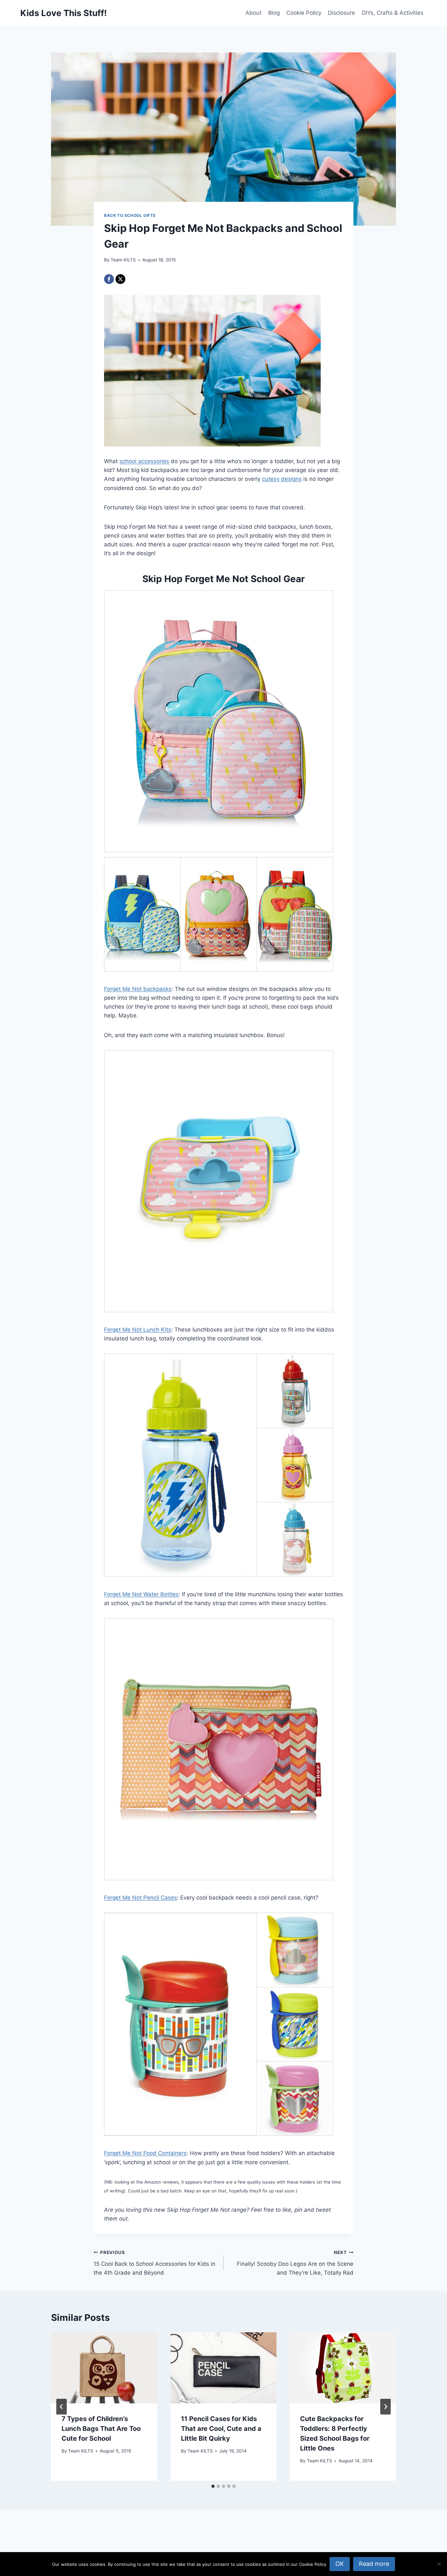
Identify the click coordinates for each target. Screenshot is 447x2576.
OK (340, 2564)
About (253, 13)
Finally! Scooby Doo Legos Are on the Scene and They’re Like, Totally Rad (295, 2263)
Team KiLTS (123, 260)
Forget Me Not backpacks (138, 989)
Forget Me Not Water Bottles (141, 1594)
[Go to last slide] (62, 2407)
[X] (120, 279)
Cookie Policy (304, 13)
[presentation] (104, 2368)
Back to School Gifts (130, 215)
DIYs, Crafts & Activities (393, 13)
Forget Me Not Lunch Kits (138, 1330)
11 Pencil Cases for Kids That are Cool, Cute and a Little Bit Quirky (221, 2429)
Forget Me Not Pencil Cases (141, 1898)
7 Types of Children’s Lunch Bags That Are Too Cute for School (101, 2429)
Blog (274, 13)
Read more (374, 2564)
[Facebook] (109, 279)
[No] (439, 2564)
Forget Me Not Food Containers (145, 2153)
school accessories (144, 461)
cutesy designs (282, 479)
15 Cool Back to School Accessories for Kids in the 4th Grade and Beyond (154, 2263)
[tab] (213, 2486)
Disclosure (341, 13)
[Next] (385, 2407)
